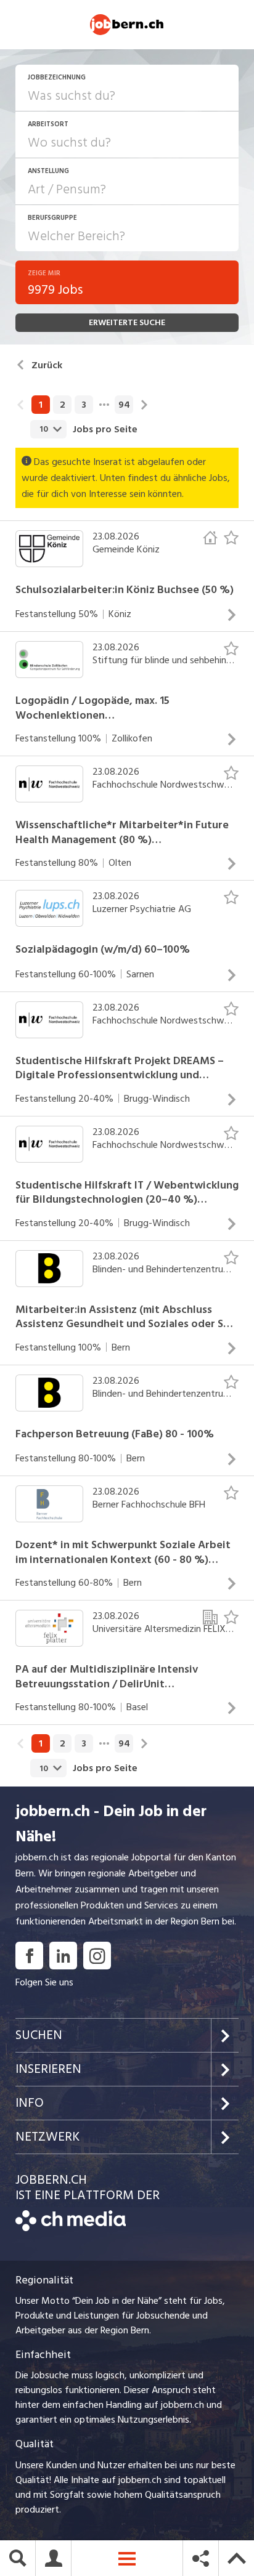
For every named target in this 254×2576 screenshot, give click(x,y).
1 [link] (41, 405)
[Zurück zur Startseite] (71, 2228)
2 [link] (63, 405)
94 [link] (124, 405)
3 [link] (84, 405)
